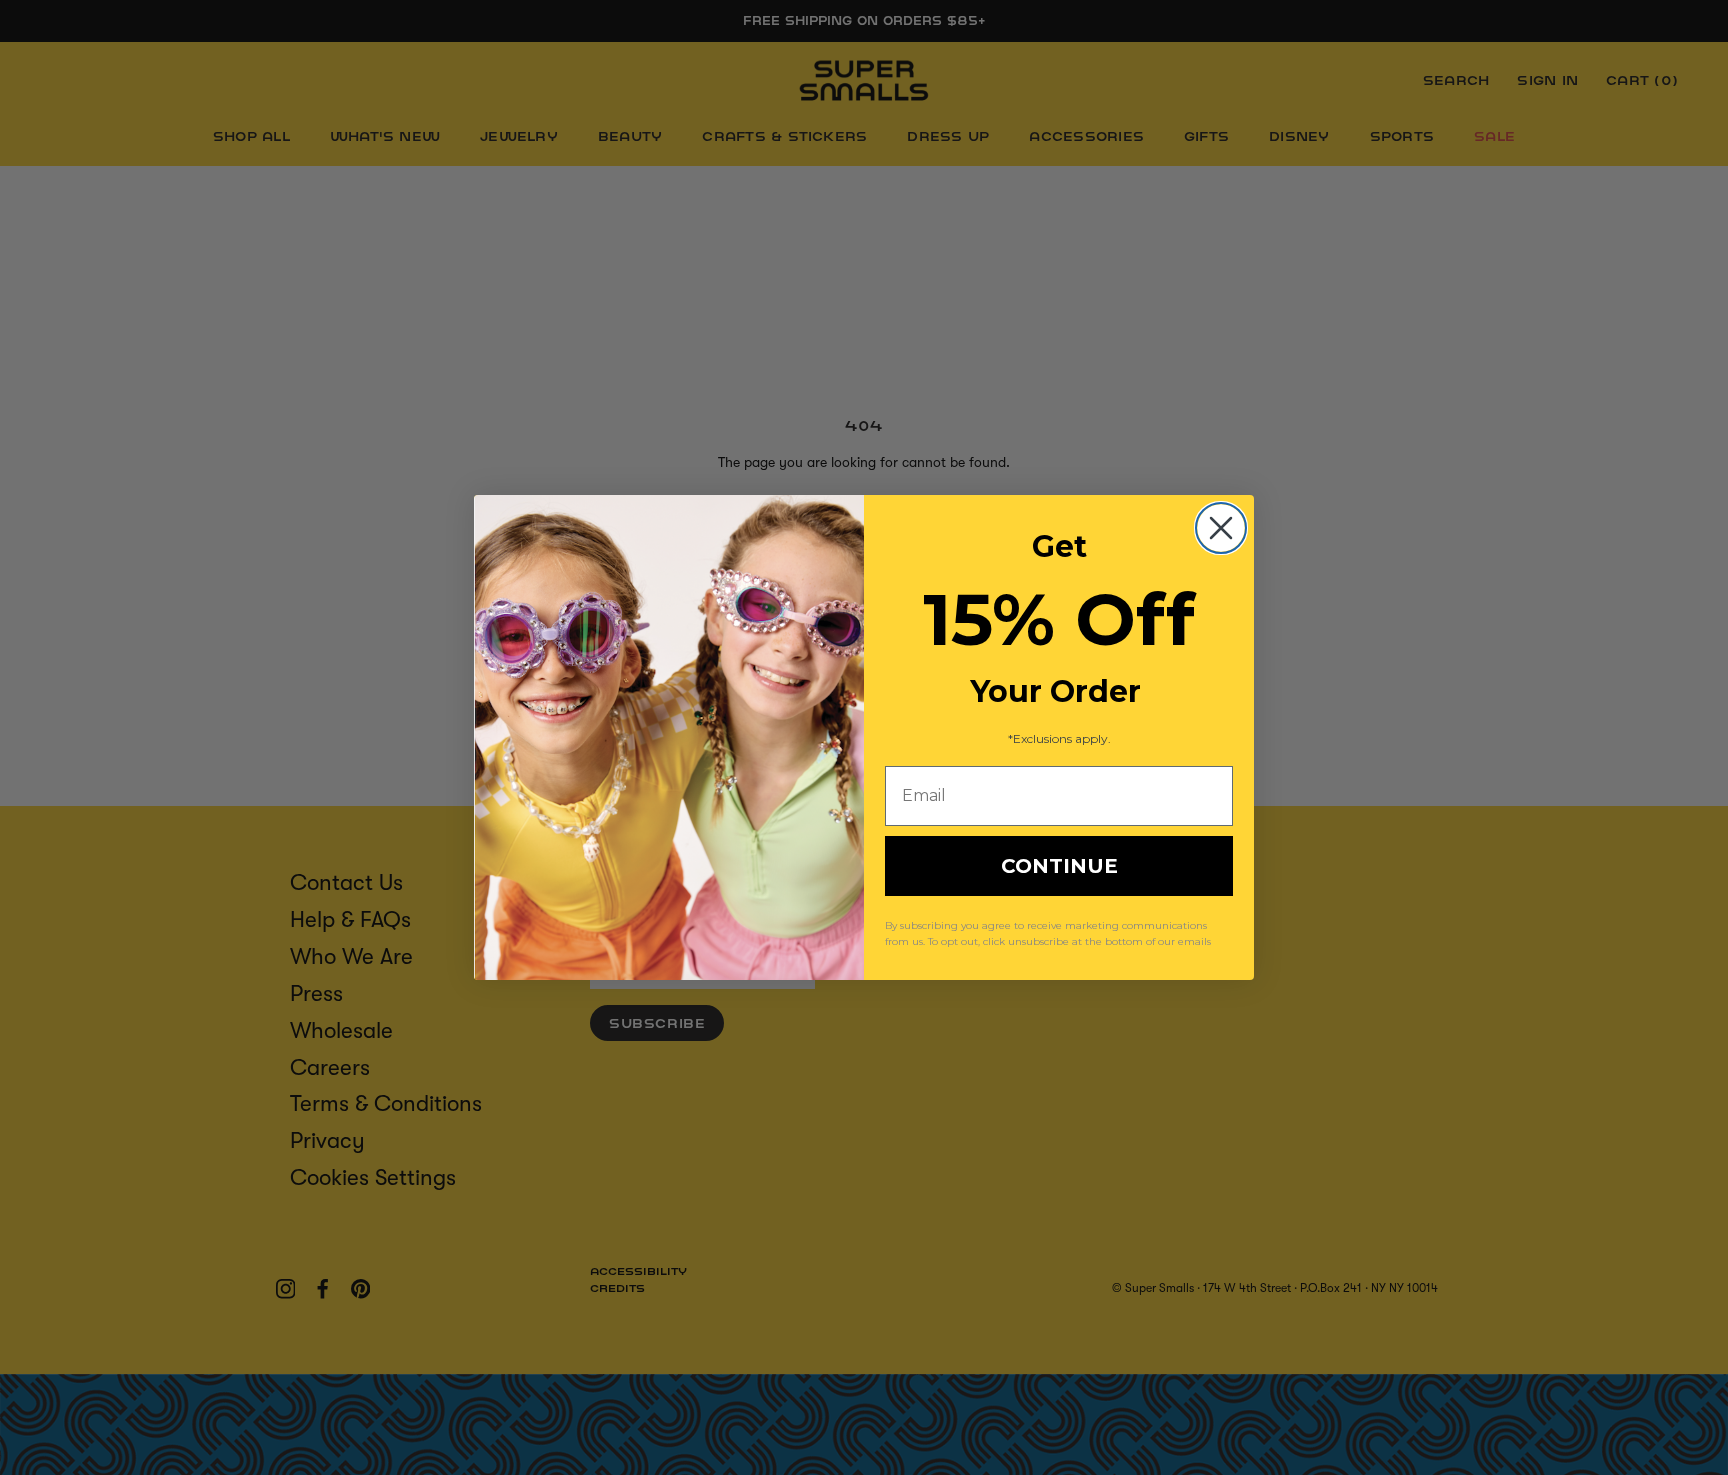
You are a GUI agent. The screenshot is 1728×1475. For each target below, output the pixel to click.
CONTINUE (1059, 866)
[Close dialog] (1221, 528)
